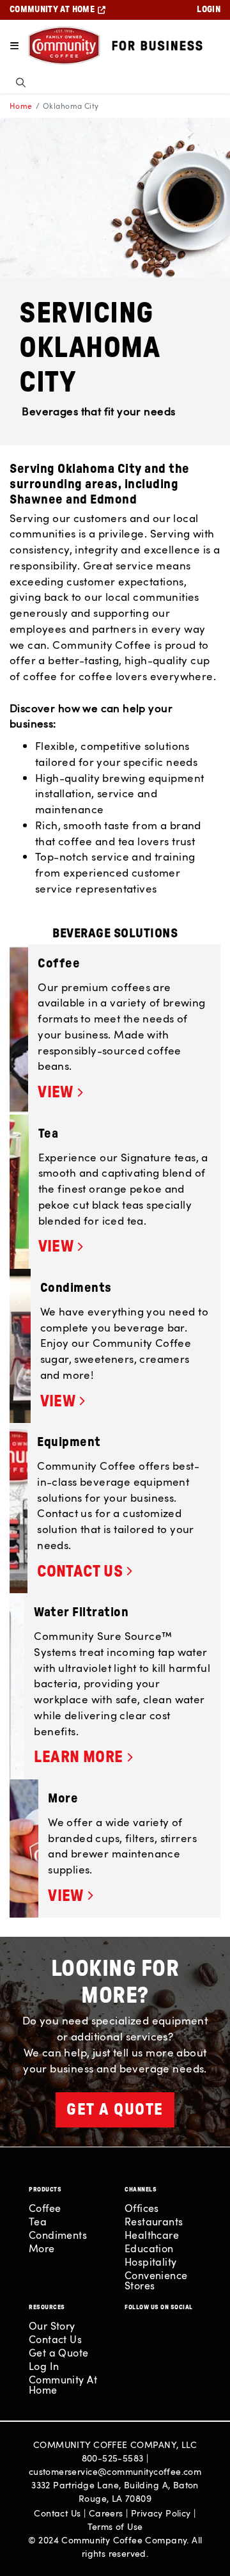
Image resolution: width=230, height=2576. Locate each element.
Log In (44, 2366)
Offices (142, 2208)
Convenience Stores (156, 2280)
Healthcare (152, 2235)
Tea (38, 2222)
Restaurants (154, 2222)
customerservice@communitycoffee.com (115, 2471)
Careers (106, 2513)
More (42, 2248)
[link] (124, 1093)
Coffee (45, 2208)
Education (149, 2248)
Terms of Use (115, 2526)
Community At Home (63, 2385)
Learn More (78, 1757)
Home (21, 106)
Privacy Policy (161, 2513)
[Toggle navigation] (14, 46)
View (56, 1093)
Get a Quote (59, 2353)
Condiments (58, 2235)
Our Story (52, 2326)
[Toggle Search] (21, 82)
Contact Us (80, 1572)
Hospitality (151, 2262)
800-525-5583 (113, 2458)
